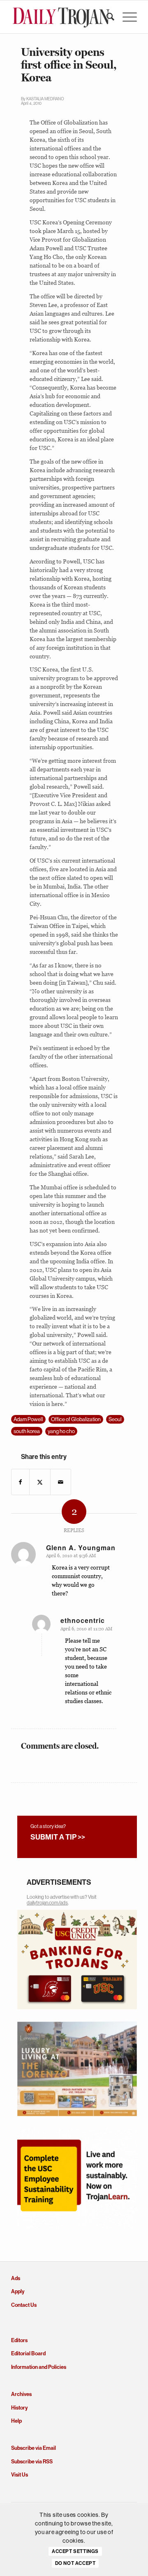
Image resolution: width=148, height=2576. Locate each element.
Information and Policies (39, 2367)
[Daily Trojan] (61, 17)
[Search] (106, 17)
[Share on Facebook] (20, 1482)
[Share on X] (40, 1482)
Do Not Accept (75, 2563)
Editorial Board (28, 2353)
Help (16, 2421)
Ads (16, 2278)
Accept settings (75, 2551)
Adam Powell (28, 1419)
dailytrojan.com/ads (47, 1903)
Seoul (115, 1419)
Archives (21, 2394)
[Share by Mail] (61, 1482)
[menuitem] (106, 17)
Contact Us (24, 2305)
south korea (27, 1431)
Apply (18, 2291)
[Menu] (126, 17)
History (19, 2408)
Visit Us (20, 2475)
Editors (19, 2340)
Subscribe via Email (34, 2448)
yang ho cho (61, 1431)
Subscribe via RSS (32, 2462)
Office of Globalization (76, 1419)
